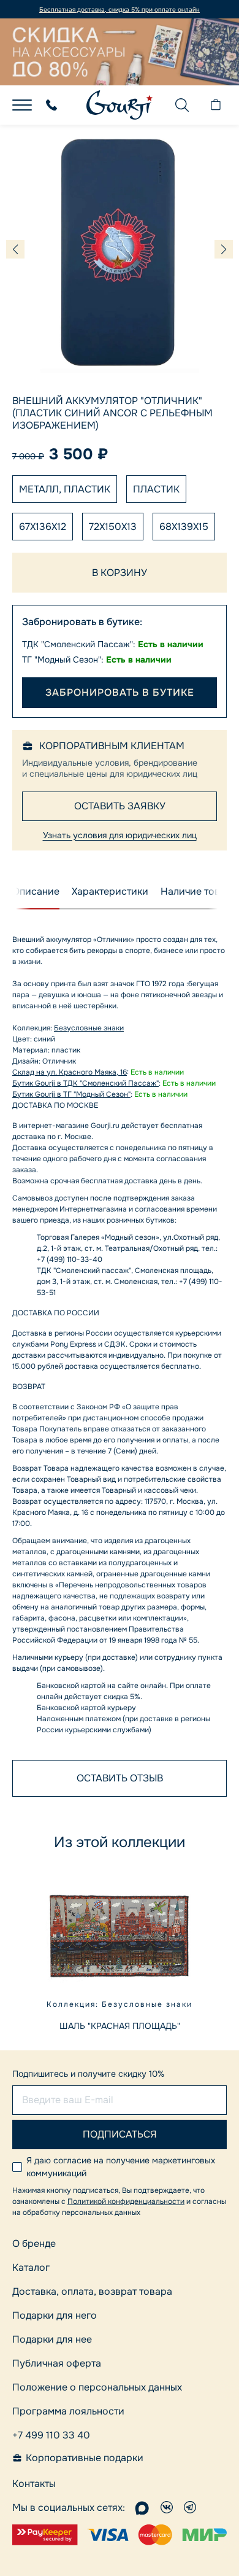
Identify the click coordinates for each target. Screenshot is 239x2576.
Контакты (34, 2484)
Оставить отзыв (120, 1778)
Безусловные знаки (89, 1028)
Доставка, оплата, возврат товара (92, 2291)
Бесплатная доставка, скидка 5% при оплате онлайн (120, 10)
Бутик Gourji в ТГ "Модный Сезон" (71, 1094)
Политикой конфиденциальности (126, 2201)
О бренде (34, 2243)
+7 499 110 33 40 (51, 2435)
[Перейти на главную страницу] (120, 105)
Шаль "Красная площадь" (120, 2026)
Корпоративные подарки (85, 2458)
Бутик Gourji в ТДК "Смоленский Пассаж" (85, 1083)
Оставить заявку (120, 806)
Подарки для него (55, 2315)
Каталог (31, 2267)
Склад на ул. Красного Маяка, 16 (70, 1072)
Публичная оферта (57, 2363)
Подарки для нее (52, 2339)
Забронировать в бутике (120, 692)
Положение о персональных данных (97, 2387)
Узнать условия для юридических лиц (120, 835)
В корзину (120, 573)
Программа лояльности (68, 2411)
